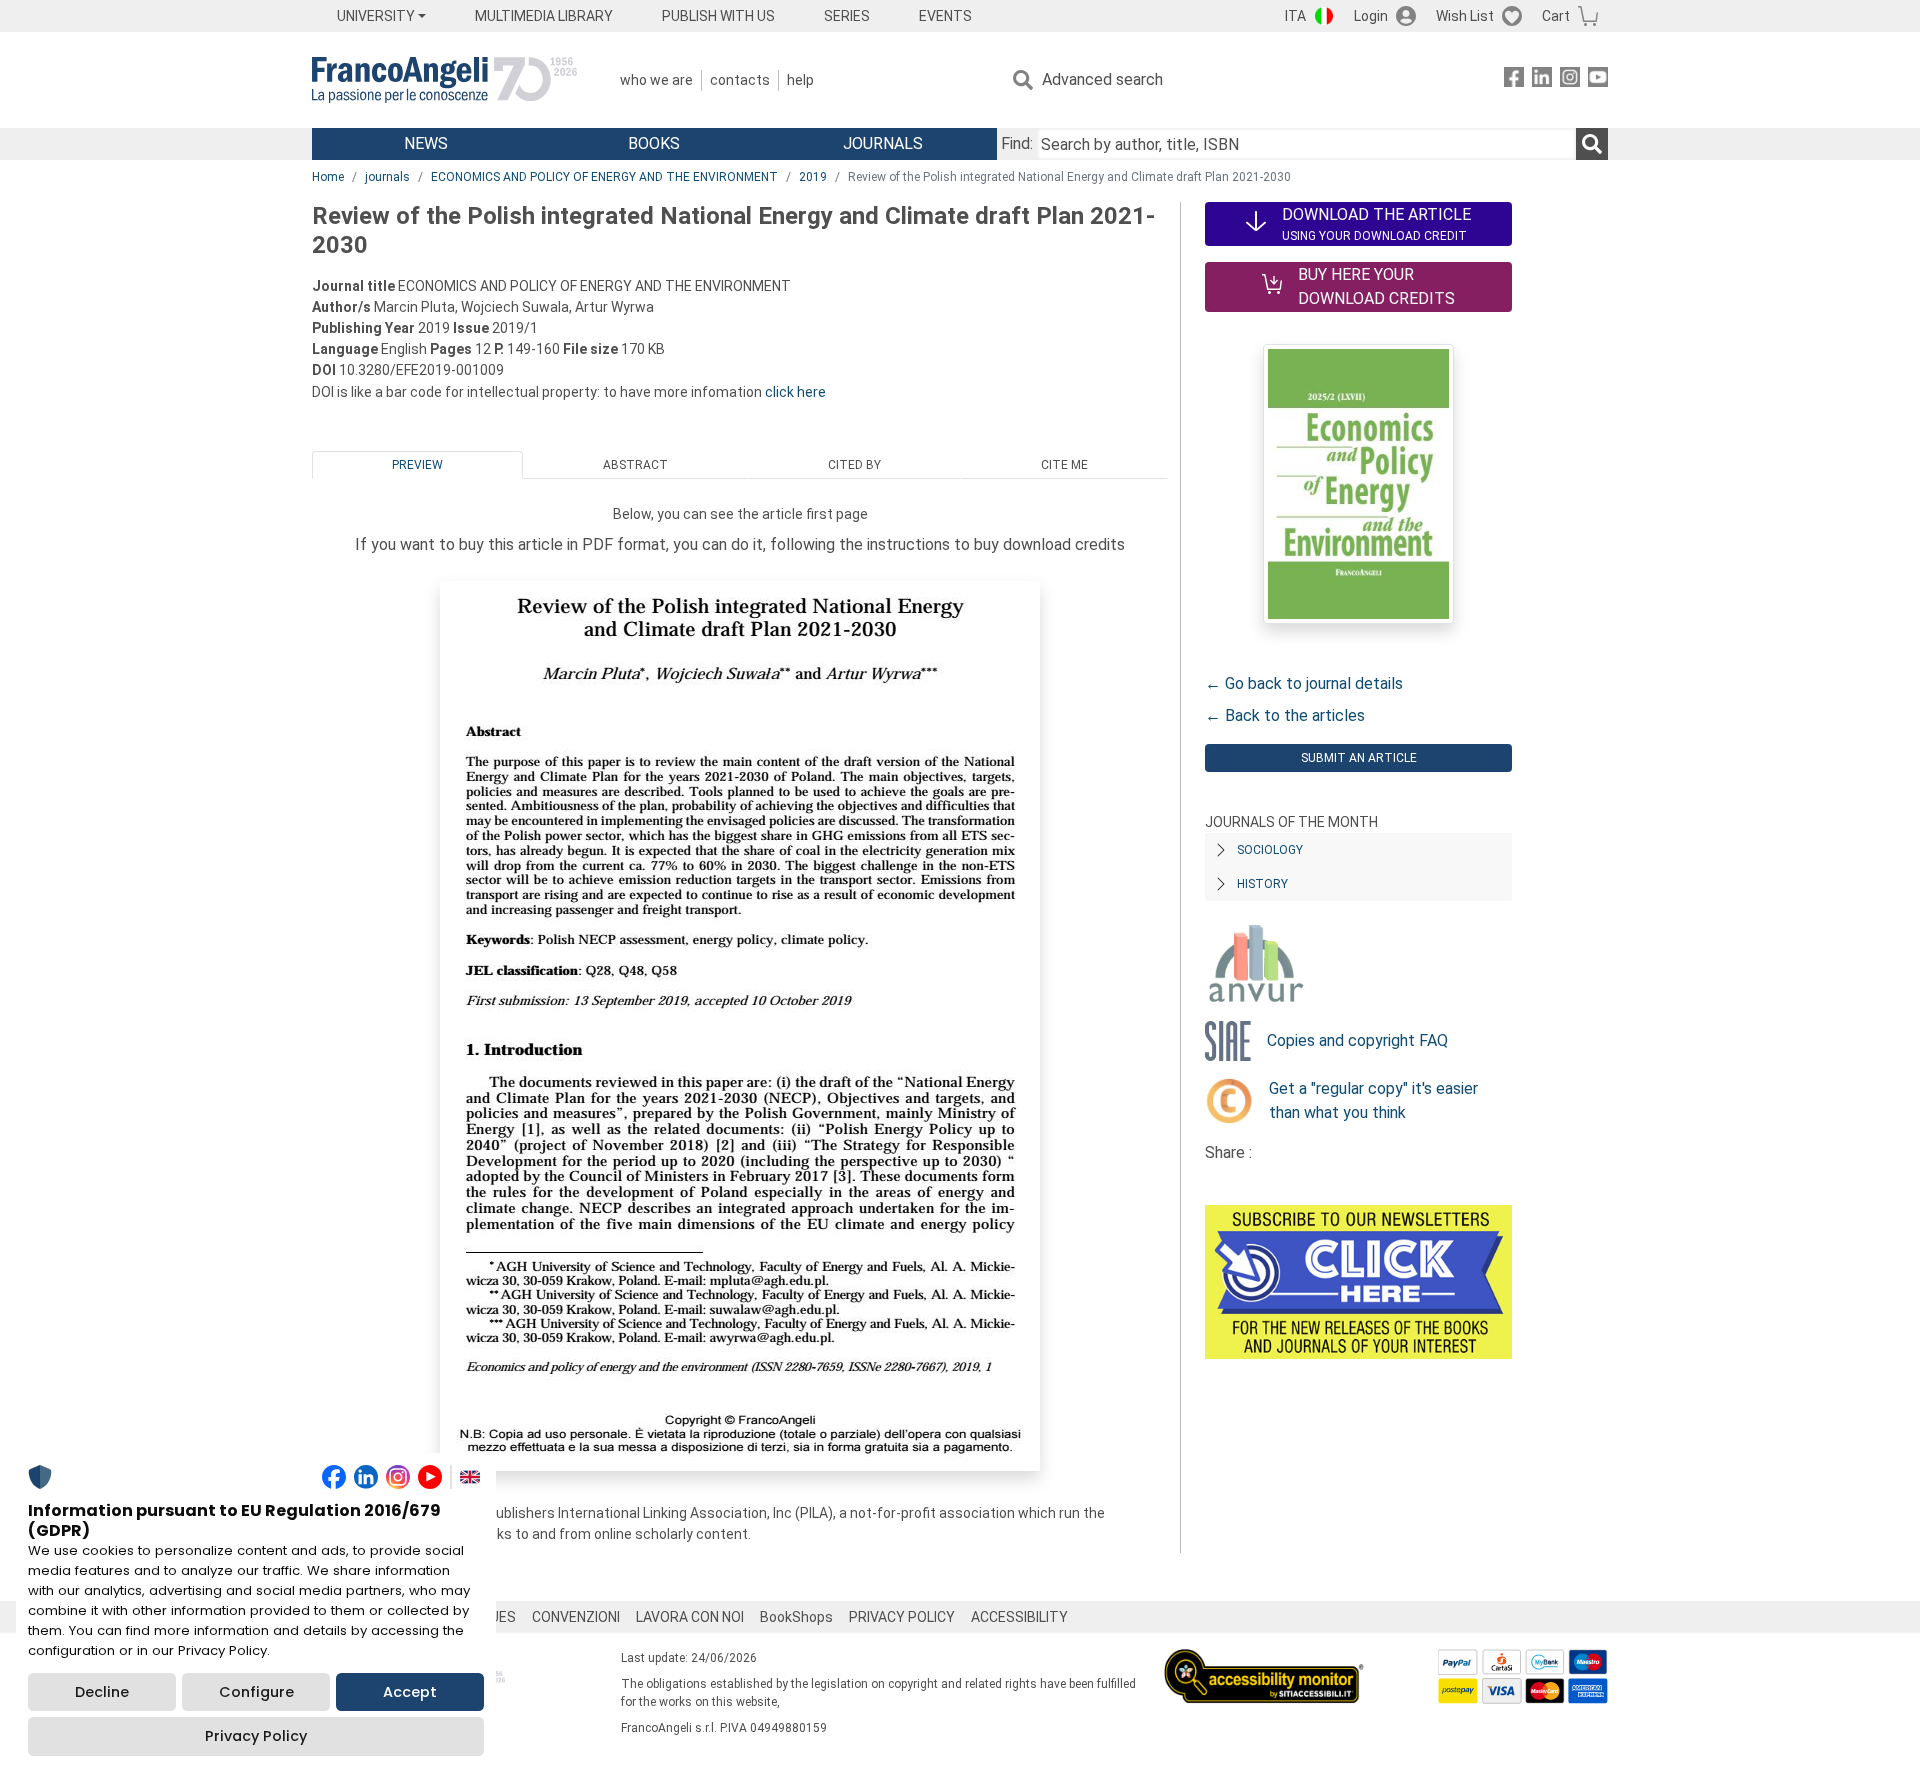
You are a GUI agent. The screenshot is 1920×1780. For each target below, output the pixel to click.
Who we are (656, 80)
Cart (1556, 16)
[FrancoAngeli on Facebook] (1514, 80)
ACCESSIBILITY (1019, 1617)
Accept (410, 1692)
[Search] (1592, 144)
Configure (256, 1692)
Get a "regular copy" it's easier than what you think (1373, 1100)
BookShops (796, 1617)
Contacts (740, 80)
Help (800, 80)
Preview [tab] (417, 465)
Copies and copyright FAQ (1357, 1040)
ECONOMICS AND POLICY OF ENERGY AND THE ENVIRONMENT (604, 177)
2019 (813, 177)
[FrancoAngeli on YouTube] (1598, 80)
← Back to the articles (1285, 715)
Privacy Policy (256, 1736)
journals (387, 177)
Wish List (1465, 16)
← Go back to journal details (1304, 683)
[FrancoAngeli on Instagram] (1570, 80)
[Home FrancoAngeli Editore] (444, 80)
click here (795, 392)
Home (328, 177)
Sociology (1270, 850)
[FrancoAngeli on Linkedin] (1542, 80)
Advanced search (1102, 79)
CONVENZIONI (576, 1617)
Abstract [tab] (635, 465)
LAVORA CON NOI (690, 1617)
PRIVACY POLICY (902, 1617)
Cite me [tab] (1064, 465)
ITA (1295, 16)
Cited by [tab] (854, 465)
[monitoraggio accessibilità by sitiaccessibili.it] (1264, 1660)
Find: (1017, 143)
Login (1371, 16)
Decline (102, 1692)
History (1262, 884)
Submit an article (1359, 758)
